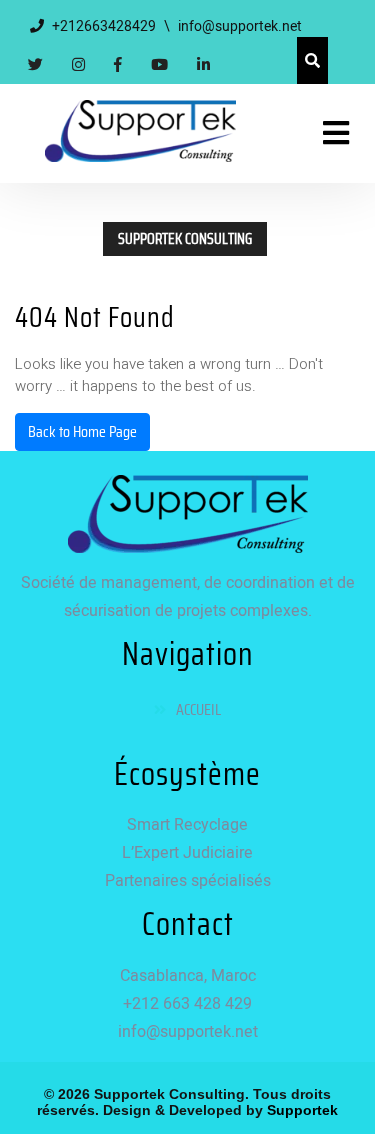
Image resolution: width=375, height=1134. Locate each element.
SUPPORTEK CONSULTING (185, 239)
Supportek (300, 1110)
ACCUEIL (198, 709)
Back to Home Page (82, 431)
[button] (327, 133)
